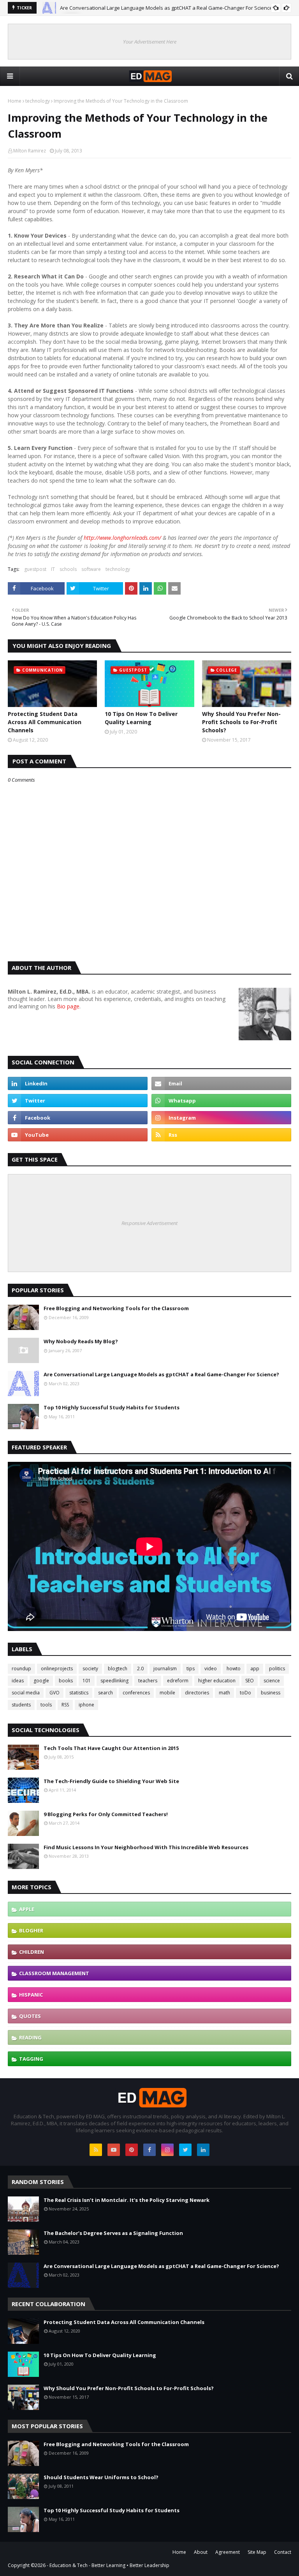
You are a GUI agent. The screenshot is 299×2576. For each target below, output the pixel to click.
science (272, 1681)
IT (53, 569)
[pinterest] (132, 2150)
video (211, 1669)
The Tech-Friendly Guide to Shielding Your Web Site (111, 1781)
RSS (65, 1705)
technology (38, 101)
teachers (148, 1681)
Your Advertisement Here (150, 42)
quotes (30, 2016)
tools (46, 1705)
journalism (165, 1669)
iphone (86, 1705)
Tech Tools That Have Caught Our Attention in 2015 (111, 1748)
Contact (283, 2552)
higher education (217, 1681)
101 (87, 1681)
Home (15, 101)
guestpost (35, 569)
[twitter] (78, 1101)
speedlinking (114, 1681)
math (224, 1693)
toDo (245, 1693)
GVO (55, 1693)
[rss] (221, 1135)
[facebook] (78, 1118)
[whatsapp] (221, 1101)
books (66, 1681)
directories (197, 1693)
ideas (18, 1681)
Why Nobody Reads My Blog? (81, 1341)
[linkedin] (78, 1083)
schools (68, 569)
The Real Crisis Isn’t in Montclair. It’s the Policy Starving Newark (127, 2200)
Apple (27, 1909)
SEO (250, 1681)
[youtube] (78, 1135)
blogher (31, 1930)
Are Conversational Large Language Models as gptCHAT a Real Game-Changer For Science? (167, 8)
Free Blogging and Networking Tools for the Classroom (116, 1308)
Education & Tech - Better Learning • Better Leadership (109, 2565)
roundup (21, 1669)
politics (277, 1669)
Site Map (257, 2552)
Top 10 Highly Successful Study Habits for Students (112, 1407)
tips (191, 1669)
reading (30, 2037)
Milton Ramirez (30, 151)
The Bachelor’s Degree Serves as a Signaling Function (113, 2233)
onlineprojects (57, 1669)
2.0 (140, 1669)
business (271, 1693)
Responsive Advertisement (149, 1223)
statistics (79, 1693)
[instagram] (221, 1118)
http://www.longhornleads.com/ (122, 538)
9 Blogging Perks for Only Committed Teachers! (106, 1814)
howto (234, 1669)
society (90, 1669)
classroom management (54, 1973)
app (255, 1669)
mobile (167, 1693)
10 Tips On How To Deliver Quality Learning (141, 718)
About (201, 2552)
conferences (136, 1693)
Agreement (228, 2552)
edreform (178, 1681)
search (106, 1693)
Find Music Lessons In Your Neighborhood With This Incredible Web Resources (146, 1847)
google (41, 1681)
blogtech (118, 1669)
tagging (31, 2059)
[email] (221, 1083)
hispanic (31, 1995)
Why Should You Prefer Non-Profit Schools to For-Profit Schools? (241, 722)
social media (26, 1693)
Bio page (68, 1006)
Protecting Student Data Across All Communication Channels (45, 722)
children (32, 1952)
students (21, 1705)
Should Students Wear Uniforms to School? (101, 2477)
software (91, 569)
